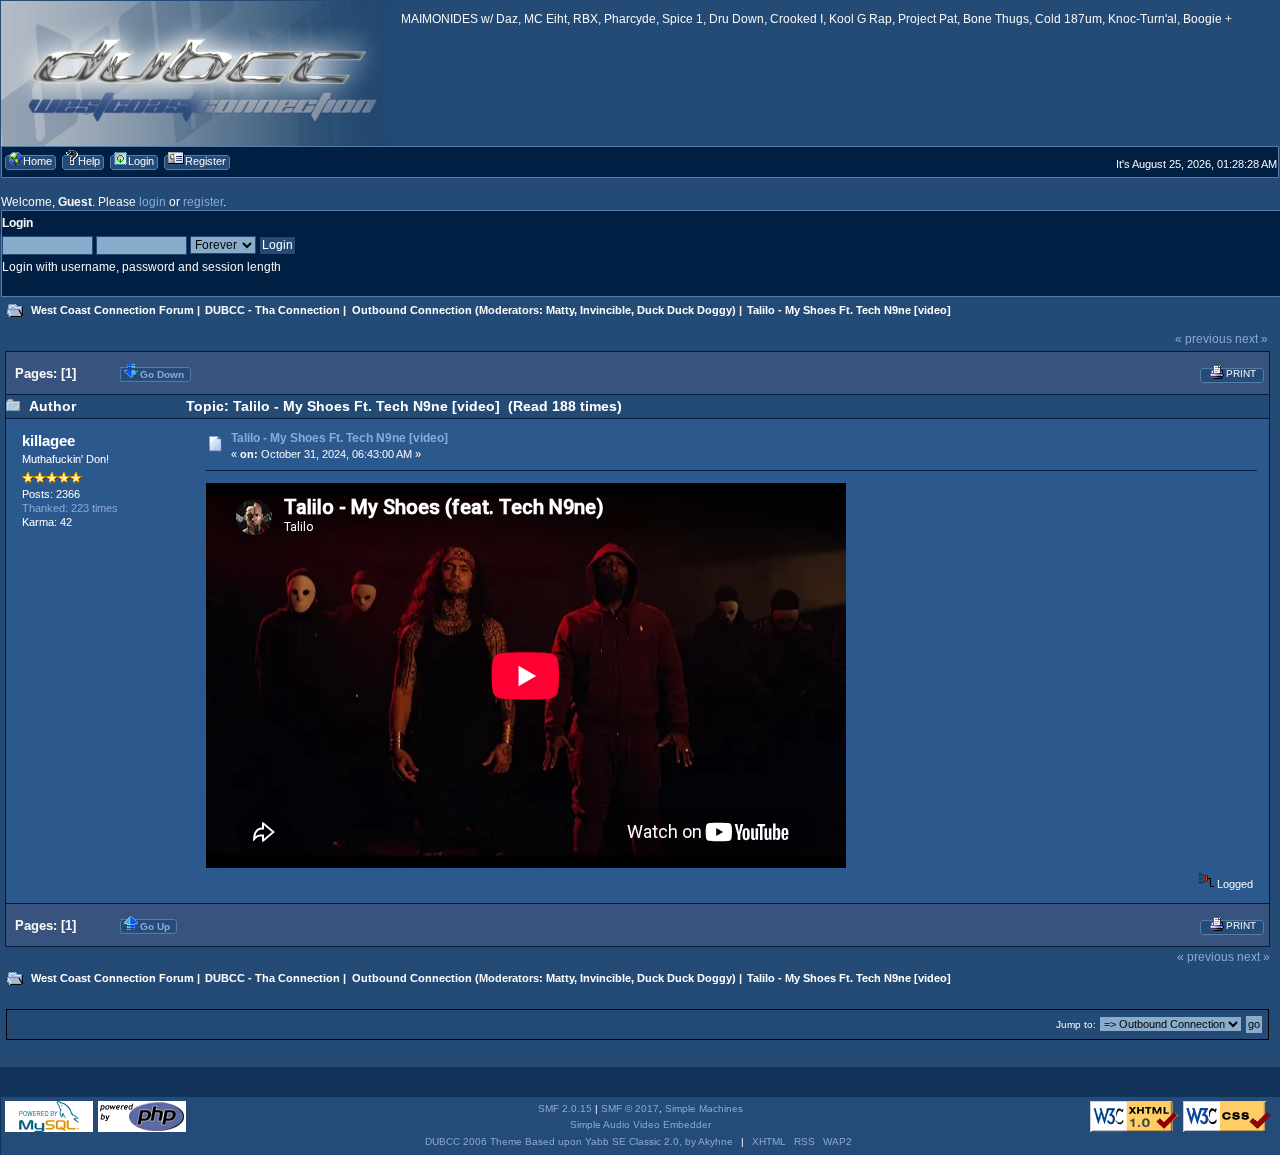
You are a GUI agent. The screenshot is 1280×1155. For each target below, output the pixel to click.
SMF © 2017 (630, 1108)
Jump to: (1076, 1024)
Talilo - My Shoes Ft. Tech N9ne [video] (339, 438)
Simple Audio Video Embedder (640, 1124)
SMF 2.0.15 (565, 1108)
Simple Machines (704, 1108)
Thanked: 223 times (70, 508)
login (152, 202)
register (203, 202)
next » (1251, 339)
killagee (48, 440)
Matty (560, 310)
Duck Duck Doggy (684, 310)
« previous (1203, 339)
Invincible (605, 310)
